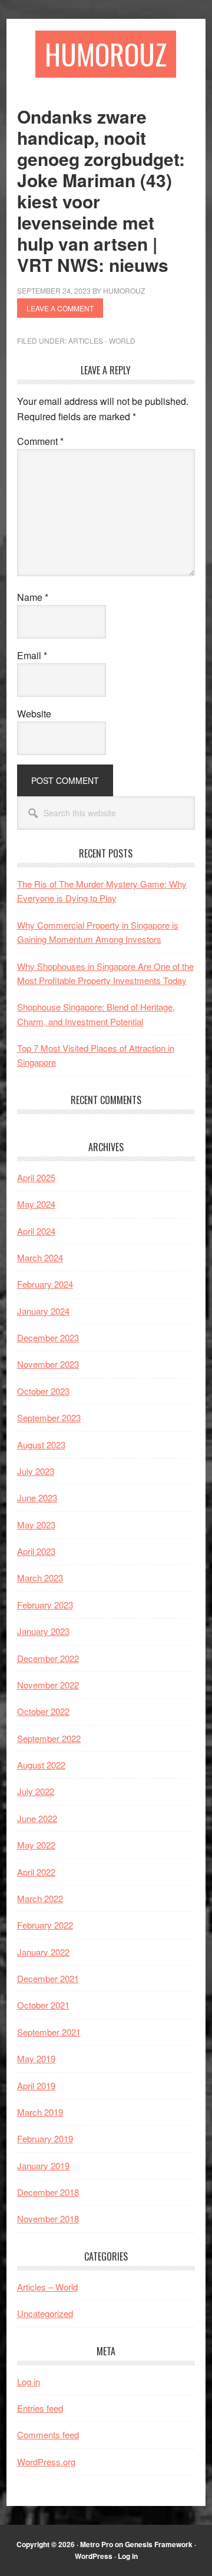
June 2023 (37, 1498)
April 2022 (36, 1872)
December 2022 (48, 1658)
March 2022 (40, 1898)
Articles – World (47, 2287)
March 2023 (40, 1578)
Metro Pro (97, 2544)
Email (32, 655)
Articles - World (102, 340)
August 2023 (41, 1445)
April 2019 (36, 2085)
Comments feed (48, 2434)
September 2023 (49, 1417)
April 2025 (36, 1177)
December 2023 (48, 1337)
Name (33, 597)
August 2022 (41, 1765)
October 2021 (43, 2005)
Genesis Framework (159, 2544)
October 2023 (43, 1391)
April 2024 (36, 1231)
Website (34, 714)
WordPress (94, 2556)
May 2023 (36, 1525)
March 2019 (40, 2112)
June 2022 (37, 1818)
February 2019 (45, 2138)
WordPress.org (46, 2462)
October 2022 (43, 1711)
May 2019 (36, 2058)
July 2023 (36, 1471)
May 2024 (36, 1204)
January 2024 (43, 1311)
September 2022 (49, 1738)
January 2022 (43, 1952)
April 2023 (36, 1551)
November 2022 (48, 1685)
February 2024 (45, 1284)
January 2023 (43, 1631)
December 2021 (48, 1978)
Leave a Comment (60, 308)
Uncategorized (45, 2313)
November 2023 (48, 1364)
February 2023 (45, 1605)
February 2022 (45, 1925)
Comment (40, 441)
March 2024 (40, 1257)
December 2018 (48, 2192)
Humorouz (106, 54)
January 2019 (43, 2165)
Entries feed (40, 2408)
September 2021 (49, 2032)
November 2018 (48, 2218)
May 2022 (36, 1845)
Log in (29, 2381)
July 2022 (36, 1791)
